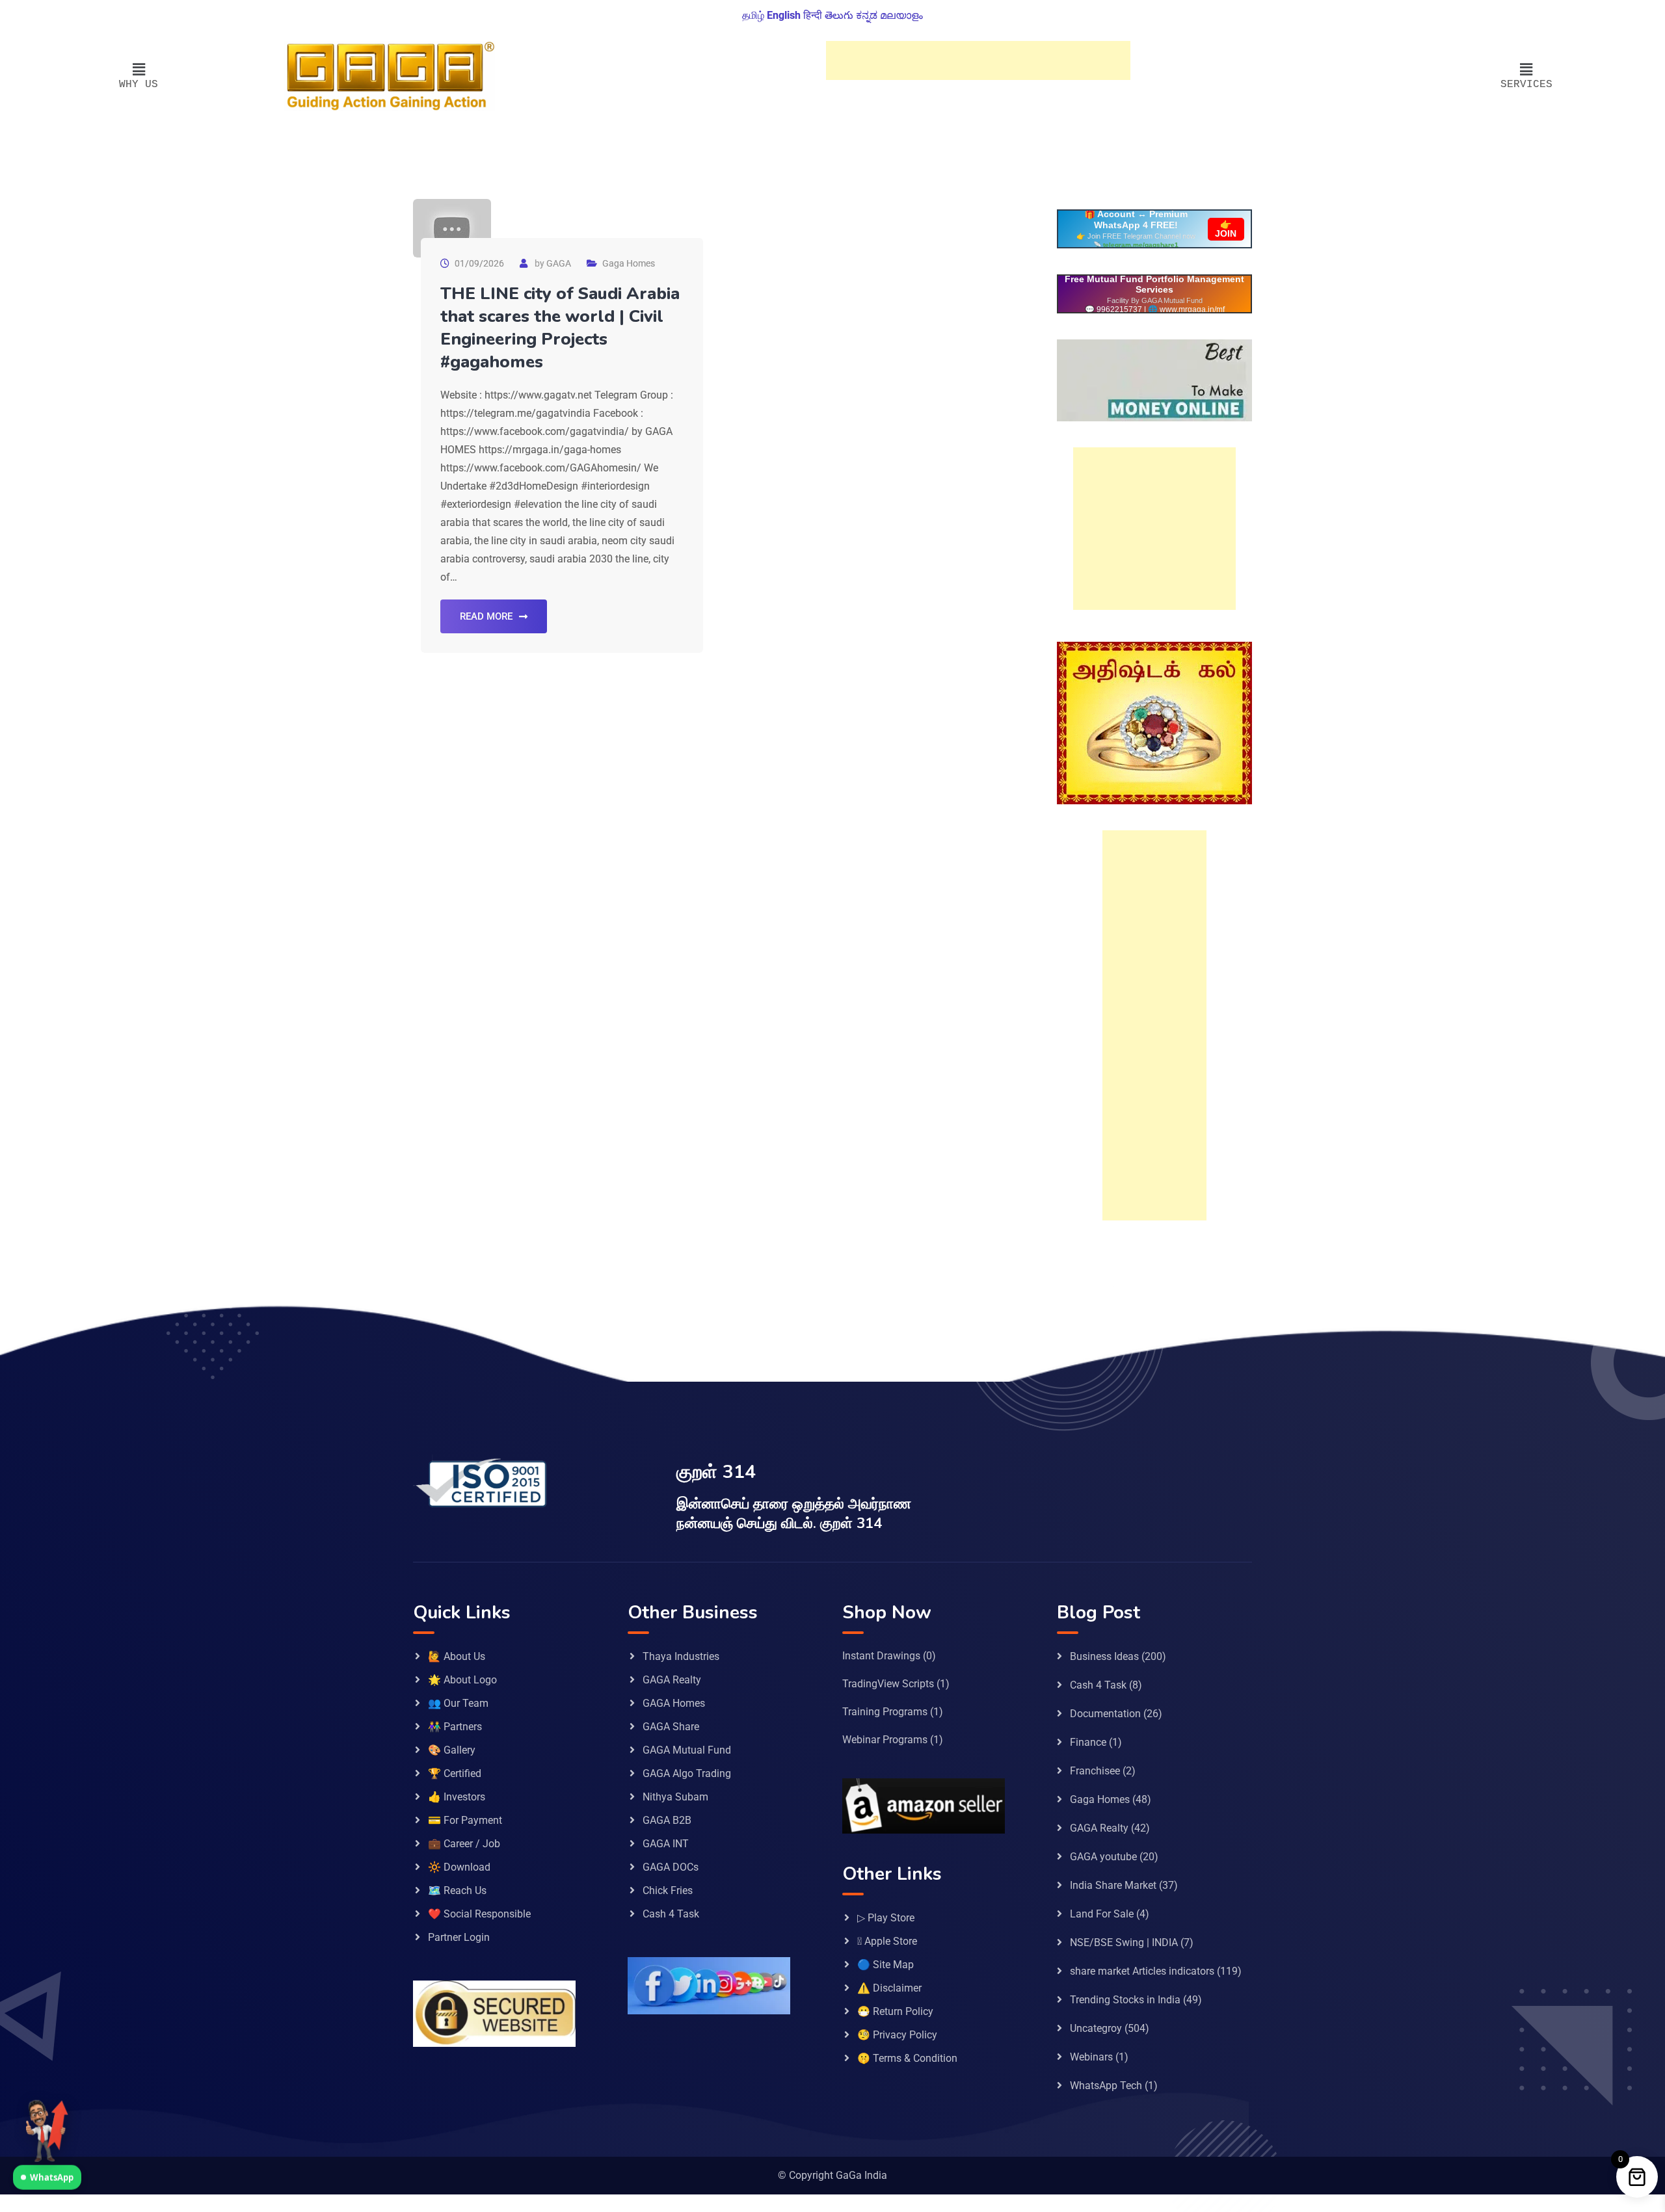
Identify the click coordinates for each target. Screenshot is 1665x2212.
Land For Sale (1102, 1914)
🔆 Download (459, 1867)
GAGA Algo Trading (687, 1773)
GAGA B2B (667, 1820)
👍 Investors (457, 1797)
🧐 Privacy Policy (897, 2035)
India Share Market (1113, 1885)
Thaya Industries (681, 1656)
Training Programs (885, 1712)
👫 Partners (455, 1727)
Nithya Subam (675, 1797)
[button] (139, 70)
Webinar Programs (885, 1740)
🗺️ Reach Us (457, 1890)
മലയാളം (901, 15)
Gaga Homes (629, 263)
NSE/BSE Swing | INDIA (1124, 1942)
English (784, 15)
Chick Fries (668, 1890)
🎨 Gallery (452, 1750)
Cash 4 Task (671, 1914)
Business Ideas (1104, 1656)
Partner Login (459, 1937)
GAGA (559, 263)
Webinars (1091, 2057)
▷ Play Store (886, 1918)
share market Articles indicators (1142, 1971)
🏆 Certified (455, 1773)
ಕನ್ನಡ (867, 15)
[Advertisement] (978, 60)
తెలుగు (839, 15)
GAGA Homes (674, 1703)
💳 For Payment (465, 1820)
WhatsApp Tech (1106, 2086)
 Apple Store (887, 1941)
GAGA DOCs (671, 1867)
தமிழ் (753, 15)
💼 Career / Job (464, 1844)
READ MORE (486, 616)
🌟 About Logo (462, 1680)
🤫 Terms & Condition (907, 2058)
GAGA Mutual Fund (687, 1750)
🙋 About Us (457, 1656)
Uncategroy (1096, 2028)
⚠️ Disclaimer (889, 1988)
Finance (1088, 1742)
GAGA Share (671, 1727)
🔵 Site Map (886, 1965)
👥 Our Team (458, 1703)
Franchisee (1095, 1771)
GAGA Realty (672, 1680)
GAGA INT (666, 1844)
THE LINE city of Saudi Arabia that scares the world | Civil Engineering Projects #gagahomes (560, 328)
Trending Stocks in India (1125, 2000)
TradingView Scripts (888, 1684)
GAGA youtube (1103, 1857)
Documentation (1105, 1714)
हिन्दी (813, 15)
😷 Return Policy (895, 2011)
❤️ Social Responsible (479, 1914)
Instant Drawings (881, 1656)
